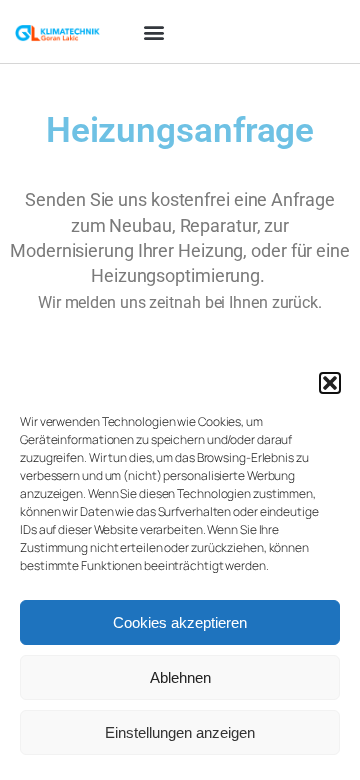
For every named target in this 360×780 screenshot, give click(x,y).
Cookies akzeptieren (180, 622)
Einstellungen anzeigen (180, 732)
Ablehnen (180, 677)
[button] (330, 383)
